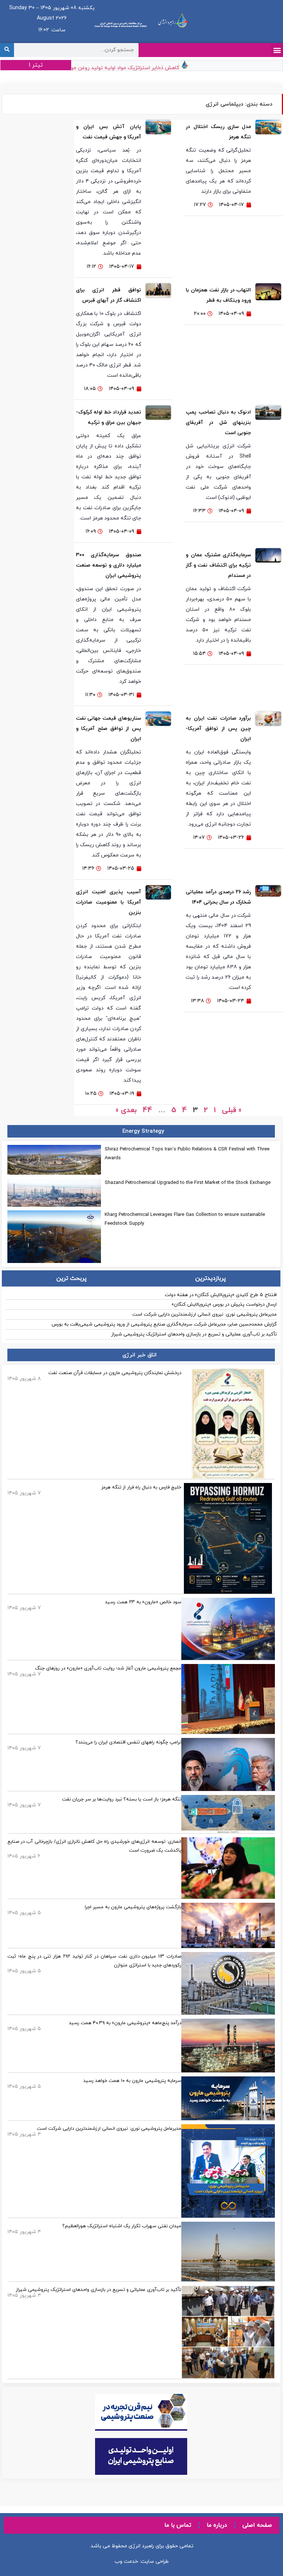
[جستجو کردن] (7, 50)
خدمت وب (126, 2561)
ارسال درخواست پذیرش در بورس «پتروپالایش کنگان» (224, 1305)
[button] (277, 50)
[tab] (211, 1278)
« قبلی (232, 1110)
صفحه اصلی (257, 2525)
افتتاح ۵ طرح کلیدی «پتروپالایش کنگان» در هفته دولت (221, 1295)
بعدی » (126, 1110)
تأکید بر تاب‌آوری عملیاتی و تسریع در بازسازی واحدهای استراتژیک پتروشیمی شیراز (194, 1334)
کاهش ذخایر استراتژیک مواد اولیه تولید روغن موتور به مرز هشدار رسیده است (111, 68)
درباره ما (217, 2525)
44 (147, 1110)
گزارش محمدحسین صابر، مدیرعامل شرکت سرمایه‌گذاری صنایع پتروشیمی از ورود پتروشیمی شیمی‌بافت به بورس (164, 1324)
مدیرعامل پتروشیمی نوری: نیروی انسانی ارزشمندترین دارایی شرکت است (205, 1314)
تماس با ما (178, 2525)
